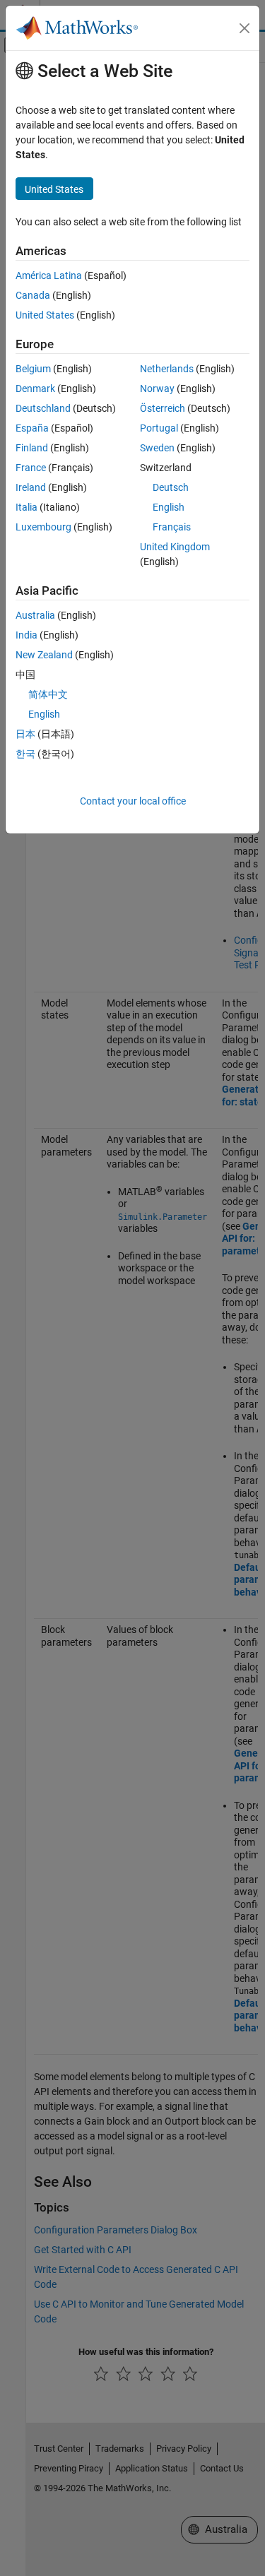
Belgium (33, 369)
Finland (32, 448)
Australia (35, 615)
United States (45, 315)
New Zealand (44, 655)
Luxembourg (43, 527)
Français (172, 527)
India (26, 635)
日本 (25, 734)
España (32, 428)
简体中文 (48, 694)
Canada (33, 295)
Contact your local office (133, 801)
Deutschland (43, 408)
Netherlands (167, 369)
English (169, 507)
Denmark (35, 388)
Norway (157, 388)
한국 (25, 754)
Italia (26, 507)
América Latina (49, 275)
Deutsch (171, 487)
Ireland (31, 487)
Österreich (163, 408)
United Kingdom (175, 547)
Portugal (159, 428)
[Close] (245, 28)
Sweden (157, 448)
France (31, 468)
